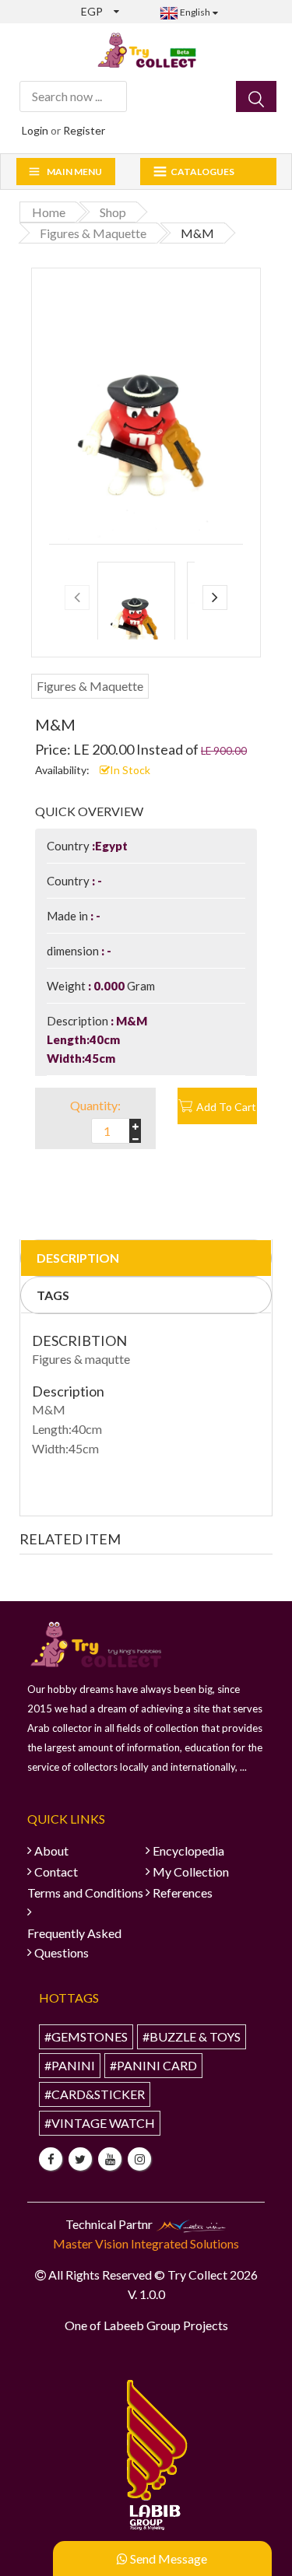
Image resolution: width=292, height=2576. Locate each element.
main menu (74, 172)
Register (84, 130)
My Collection (191, 1872)
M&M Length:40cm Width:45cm (97, 1039)
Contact (56, 1872)
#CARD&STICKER (95, 2094)
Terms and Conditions (85, 1893)
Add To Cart (226, 1107)
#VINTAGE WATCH (100, 2123)
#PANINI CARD (153, 2065)
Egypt (111, 846)
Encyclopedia (188, 1851)
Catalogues (202, 172)
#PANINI (70, 2065)
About (51, 1851)
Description (78, 1258)
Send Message (167, 2558)
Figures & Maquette (90, 686)
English (194, 12)
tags (53, 1295)
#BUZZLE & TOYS (192, 2036)
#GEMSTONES (86, 2036)
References (183, 1893)
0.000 (109, 986)
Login (35, 130)
